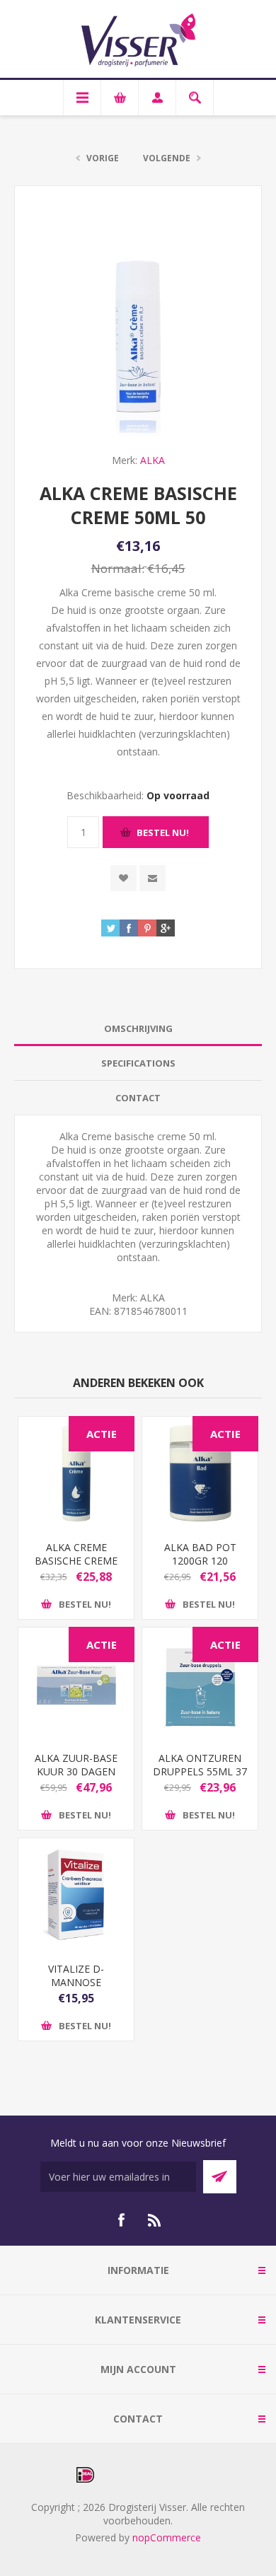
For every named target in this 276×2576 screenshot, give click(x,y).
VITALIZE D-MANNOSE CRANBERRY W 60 (76, 1982)
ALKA (153, 460)
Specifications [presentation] (138, 1063)
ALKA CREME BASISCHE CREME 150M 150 (76, 1561)
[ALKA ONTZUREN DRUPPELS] (200, 1684)
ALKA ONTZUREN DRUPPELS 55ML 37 (200, 1765)
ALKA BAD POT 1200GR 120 (200, 1554)
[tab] (138, 1029)
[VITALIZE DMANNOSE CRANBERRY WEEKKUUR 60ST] (76, 1895)
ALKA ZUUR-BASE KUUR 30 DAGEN (76, 1765)
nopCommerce (167, 2537)
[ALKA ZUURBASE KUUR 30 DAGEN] (76, 1684)
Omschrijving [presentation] (138, 1028)
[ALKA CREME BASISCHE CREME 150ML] (76, 1473)
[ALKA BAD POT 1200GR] (200, 1473)
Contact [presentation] (138, 1098)
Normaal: (118, 568)
